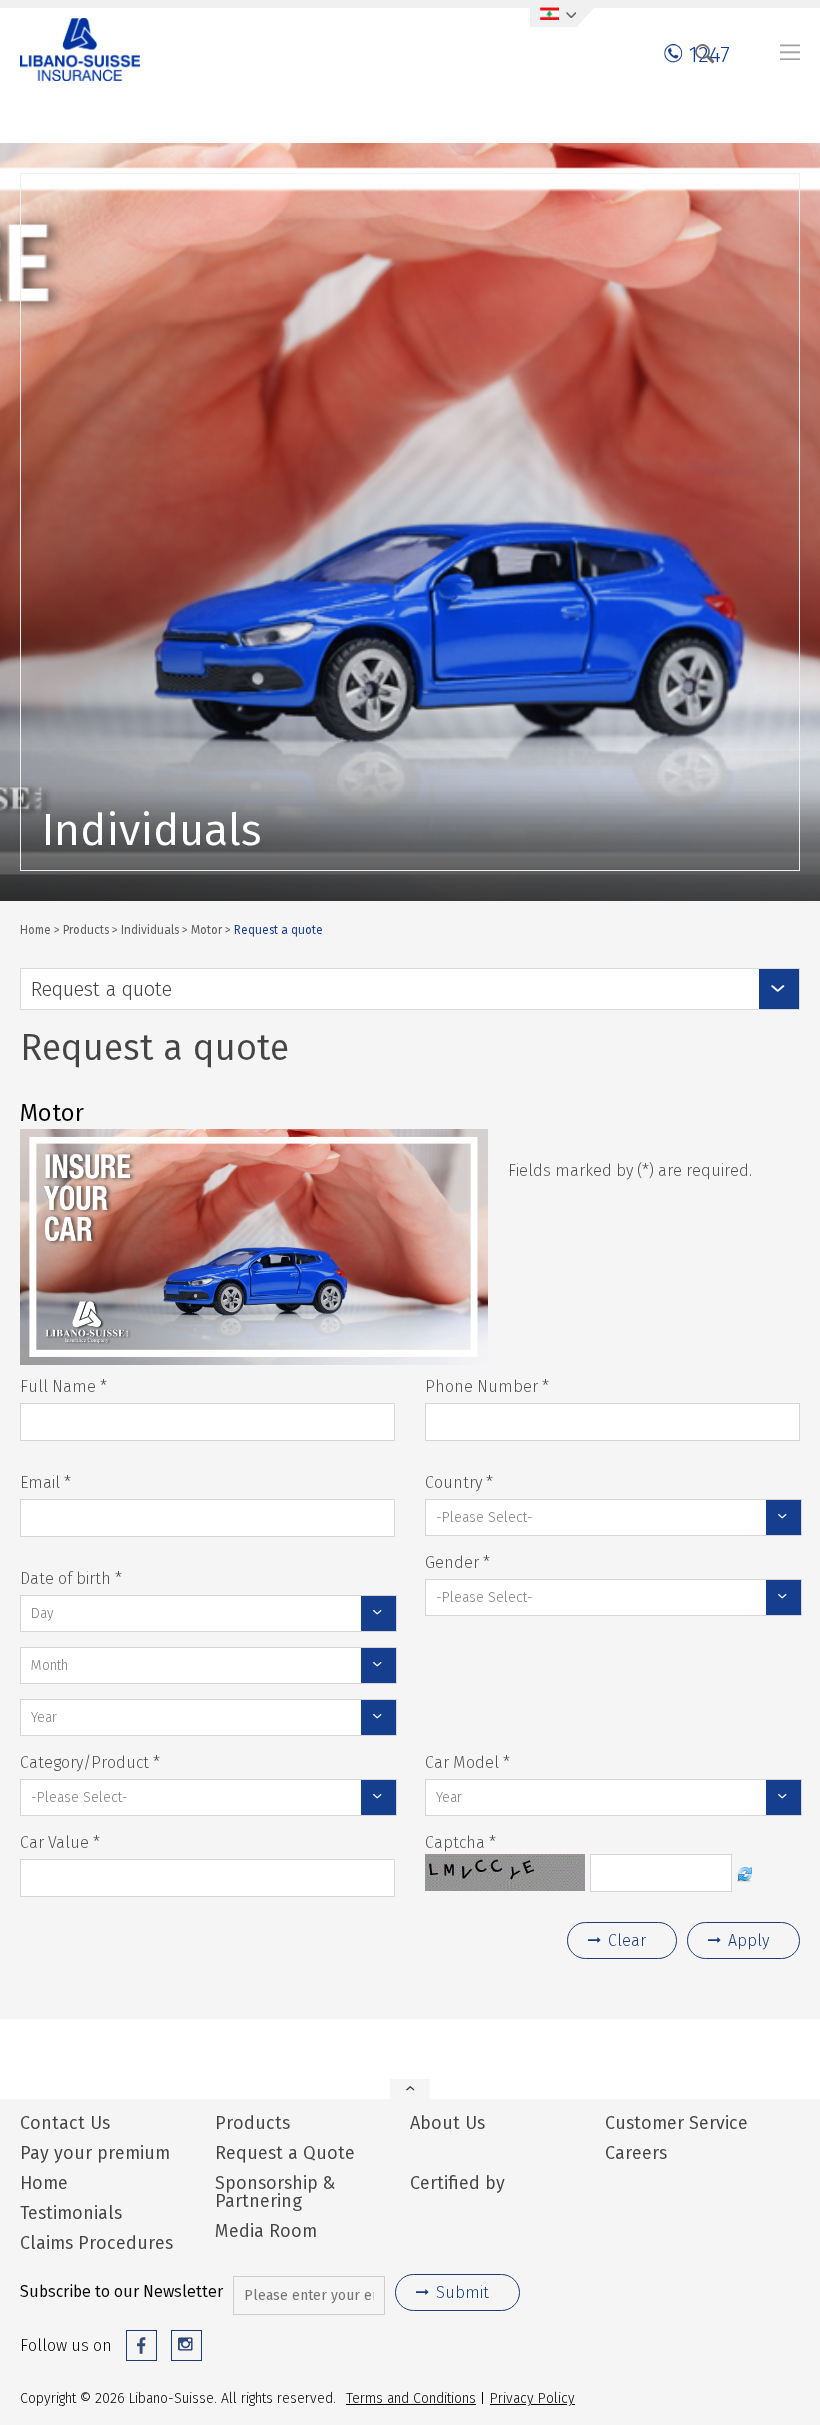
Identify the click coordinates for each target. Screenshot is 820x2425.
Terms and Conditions (411, 2398)
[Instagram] (186, 2345)
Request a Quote (285, 2153)
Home (35, 929)
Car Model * (467, 1762)
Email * (45, 1482)
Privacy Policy (532, 2398)
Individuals (150, 929)
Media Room (266, 2231)
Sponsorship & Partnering (275, 2192)
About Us (447, 2123)
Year (44, 1717)
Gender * (457, 1562)
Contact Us (65, 2123)
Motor (206, 929)
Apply (748, 1940)
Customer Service (676, 2123)
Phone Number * (487, 1386)
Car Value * (60, 1842)
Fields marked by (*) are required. (630, 1170)
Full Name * (63, 1386)
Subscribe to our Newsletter (121, 2291)
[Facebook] (141, 2345)
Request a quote (101, 989)
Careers (636, 2153)
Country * (459, 1482)
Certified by (457, 2181)
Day (42, 1613)
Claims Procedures (96, 2243)
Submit (462, 2292)
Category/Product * (90, 1762)
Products (86, 929)
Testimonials (71, 2213)
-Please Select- (484, 1517)
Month (49, 1665)
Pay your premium (95, 2153)
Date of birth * (71, 1578)
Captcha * (460, 1842)
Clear (627, 1940)
